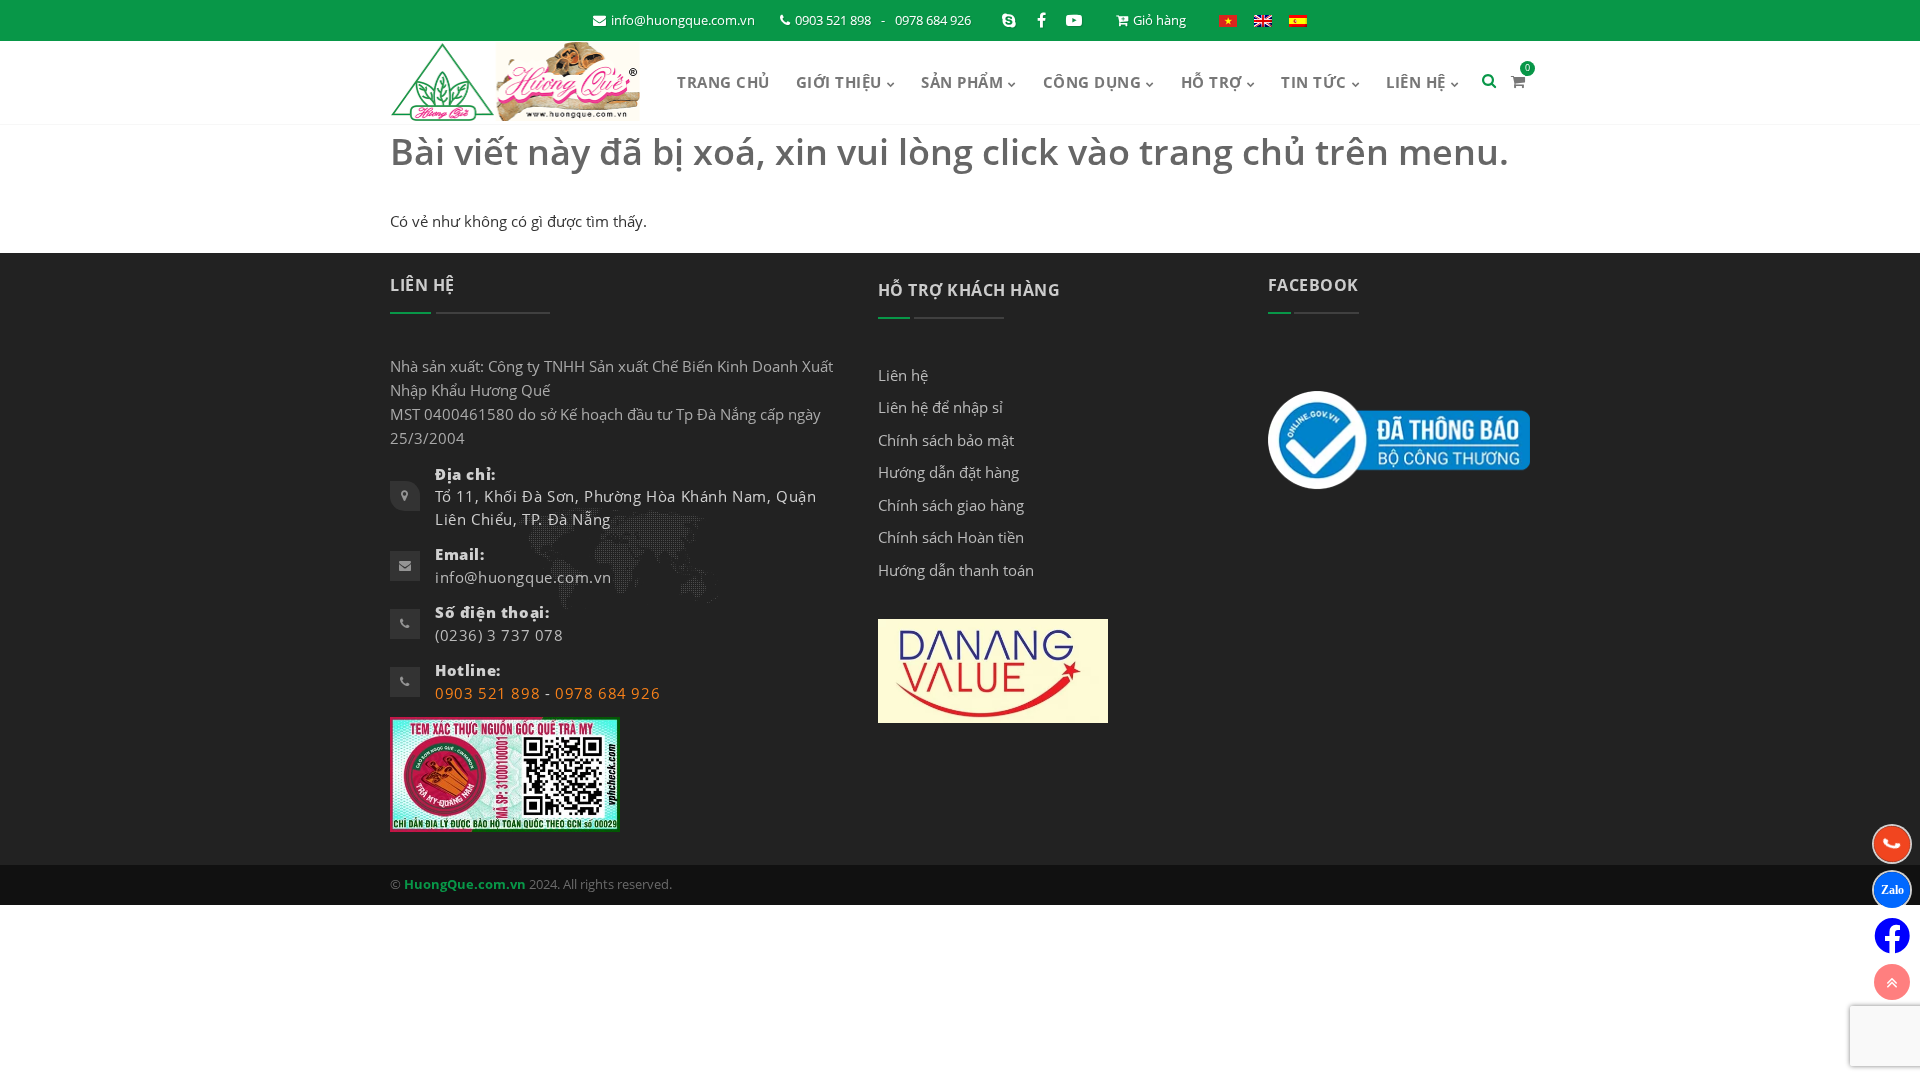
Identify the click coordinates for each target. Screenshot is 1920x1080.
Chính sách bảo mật (946, 440)
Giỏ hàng (1159, 20)
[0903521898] (1892, 890)
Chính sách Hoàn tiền (951, 537)
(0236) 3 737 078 (499, 635)
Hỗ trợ (1211, 82)
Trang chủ (723, 82)
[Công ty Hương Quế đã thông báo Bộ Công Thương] (1399, 439)
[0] (1518, 81)
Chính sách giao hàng (951, 505)
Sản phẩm (962, 82)
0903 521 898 (833, 20)
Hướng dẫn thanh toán (956, 570)
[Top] (1892, 982)
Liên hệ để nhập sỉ (940, 407)
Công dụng (1092, 82)
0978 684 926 (933, 20)
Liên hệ (1416, 82)
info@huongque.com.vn (683, 20)
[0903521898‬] (1892, 844)
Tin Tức (1314, 82)
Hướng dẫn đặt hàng (948, 472)
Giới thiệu (839, 82)
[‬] (1892, 936)
